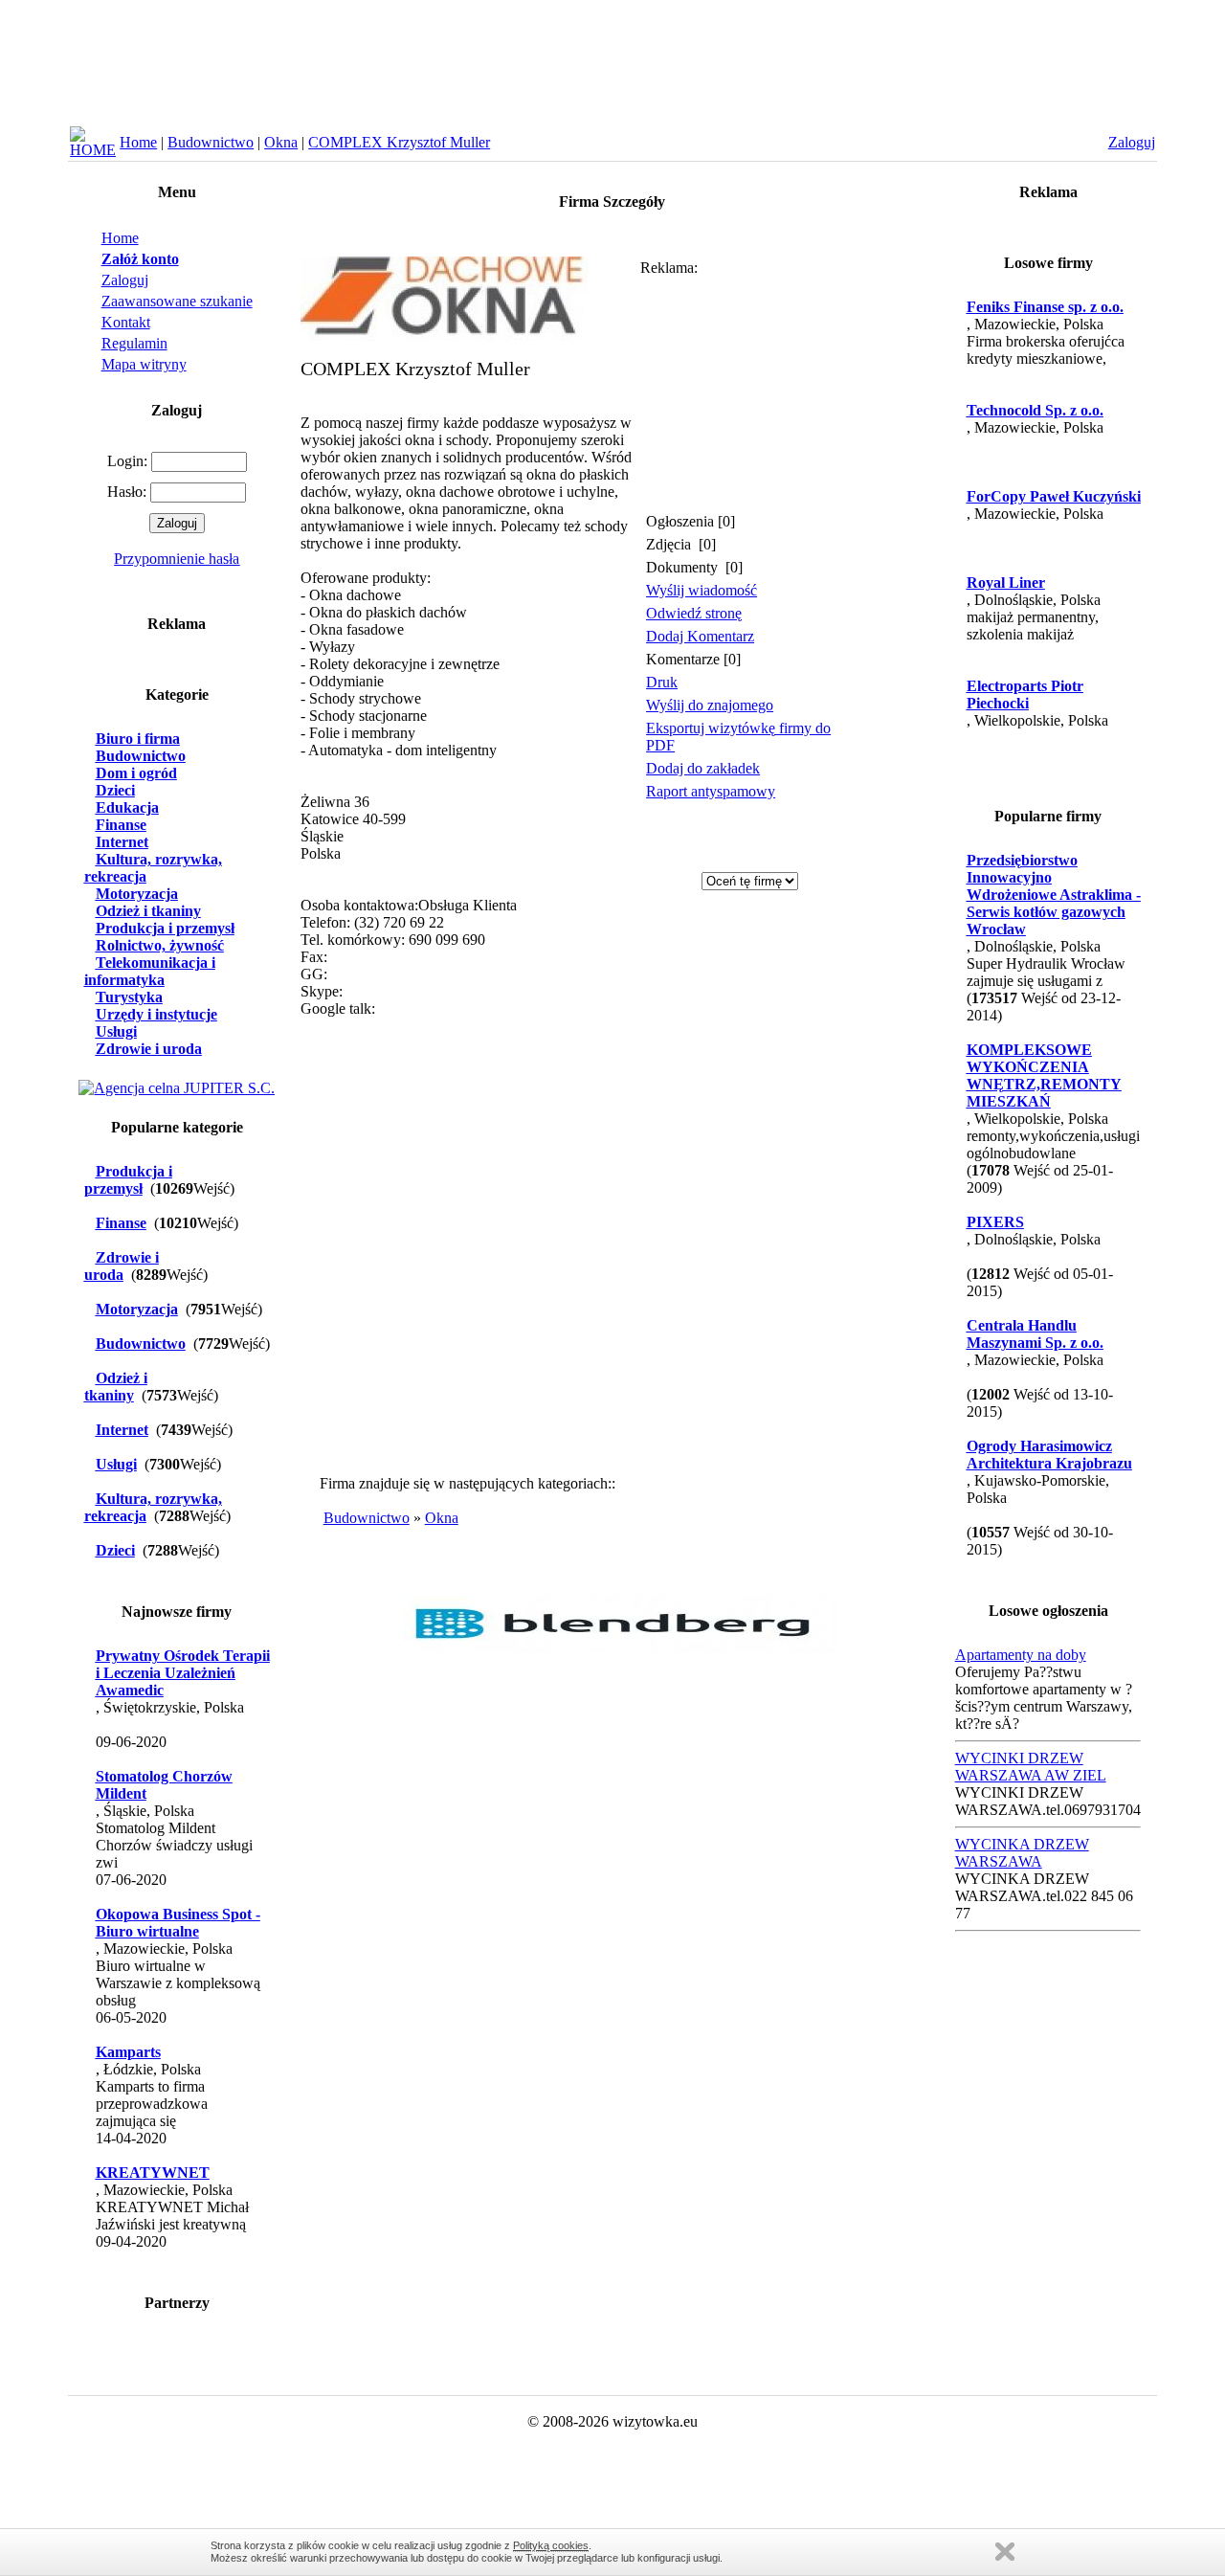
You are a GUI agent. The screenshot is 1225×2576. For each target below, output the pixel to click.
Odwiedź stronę (694, 613)
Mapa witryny (144, 364)
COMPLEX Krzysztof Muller (399, 142)
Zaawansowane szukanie (177, 301)
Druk (662, 682)
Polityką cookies (551, 2545)
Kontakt (126, 322)
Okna (281, 142)
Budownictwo (211, 142)
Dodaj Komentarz (700, 636)
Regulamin (134, 343)
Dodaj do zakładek (703, 768)
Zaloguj (125, 280)
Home (138, 142)
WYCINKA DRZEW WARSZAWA (1022, 1853)
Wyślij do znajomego (710, 705)
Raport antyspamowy (711, 791)
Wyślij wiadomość (702, 590)
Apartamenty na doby (1021, 1655)
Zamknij (1005, 2552)
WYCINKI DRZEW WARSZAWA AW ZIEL (1031, 1767)
